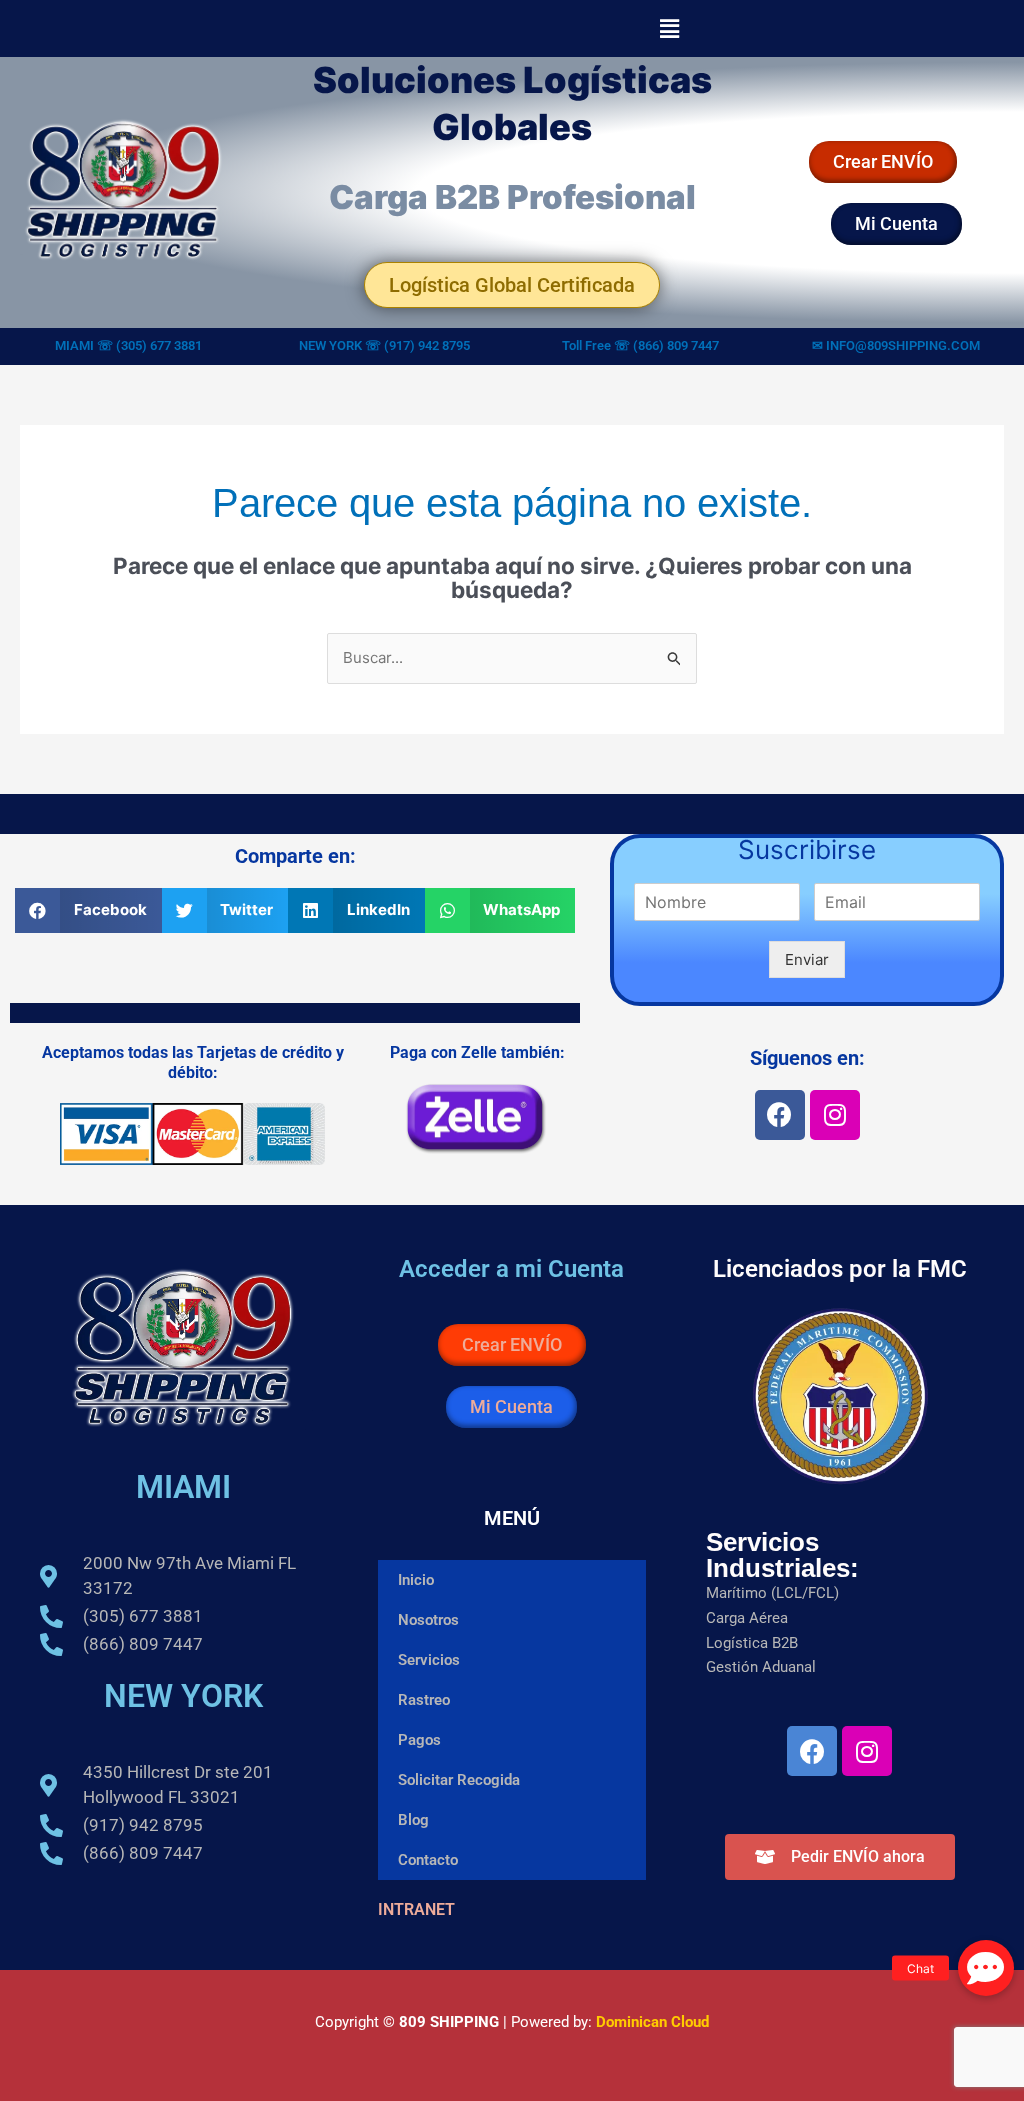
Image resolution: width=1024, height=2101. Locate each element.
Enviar (807, 959)
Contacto (428, 1860)
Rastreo (424, 1700)
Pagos (419, 1740)
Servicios (429, 1660)
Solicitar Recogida (459, 1780)
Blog (413, 1820)
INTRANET (416, 1909)
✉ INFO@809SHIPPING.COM (896, 345)
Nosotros (428, 1620)
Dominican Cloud (650, 2022)
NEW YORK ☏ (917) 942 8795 (384, 345)
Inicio (416, 1580)
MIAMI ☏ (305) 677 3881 (128, 345)
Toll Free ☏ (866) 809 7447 (640, 345)
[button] (669, 28)
